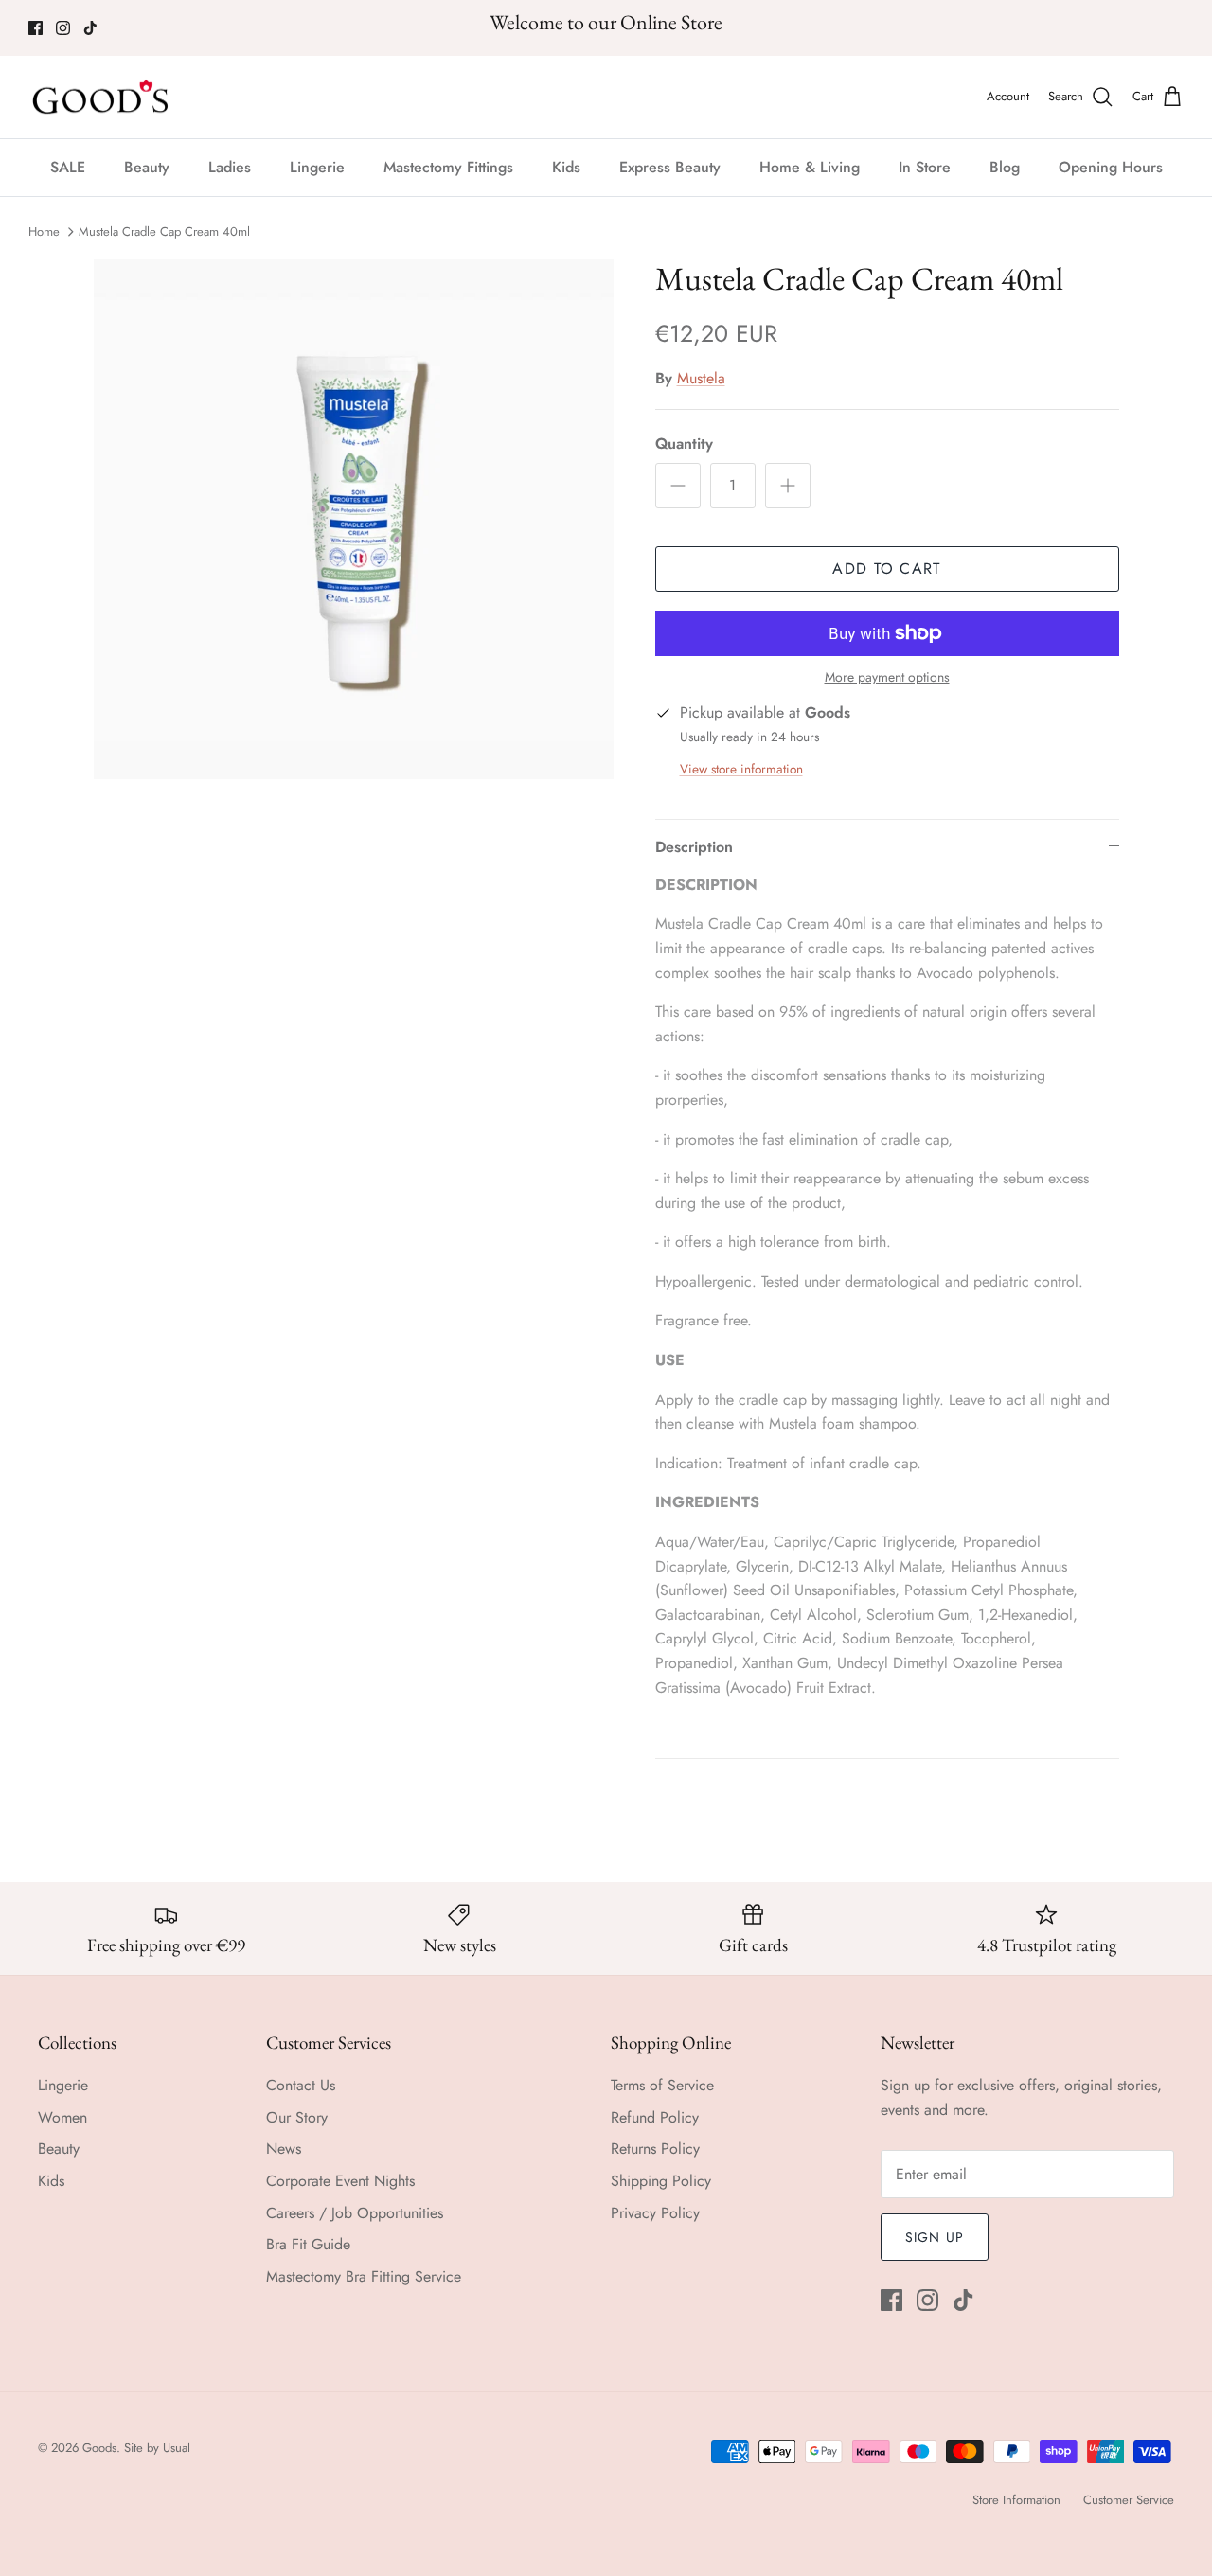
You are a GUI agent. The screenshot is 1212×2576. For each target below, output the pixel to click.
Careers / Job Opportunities (355, 2213)
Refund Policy (655, 2117)
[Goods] (102, 98)
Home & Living (810, 167)
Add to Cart (886, 568)
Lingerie (317, 167)
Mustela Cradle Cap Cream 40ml (164, 231)
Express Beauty (670, 167)
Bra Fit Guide (308, 2244)
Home (44, 231)
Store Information (1016, 2500)
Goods (99, 2448)
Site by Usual (157, 2448)
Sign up (935, 2237)
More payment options (887, 677)
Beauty (147, 167)
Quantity (684, 444)
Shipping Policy (661, 2181)
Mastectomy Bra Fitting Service (364, 2276)
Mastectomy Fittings (448, 167)
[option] (354, 519)
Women (62, 2117)
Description (694, 847)
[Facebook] (36, 28)
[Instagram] (63, 28)
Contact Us (301, 2085)
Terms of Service (662, 2085)
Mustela (701, 378)
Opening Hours (1111, 167)
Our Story (297, 2117)
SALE (68, 167)
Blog (1005, 167)
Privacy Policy (655, 2213)
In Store (925, 167)
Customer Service (1129, 2500)
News (284, 2149)
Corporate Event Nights (340, 2181)
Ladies (230, 167)
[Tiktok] (90, 28)
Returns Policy (655, 2149)
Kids (566, 167)
